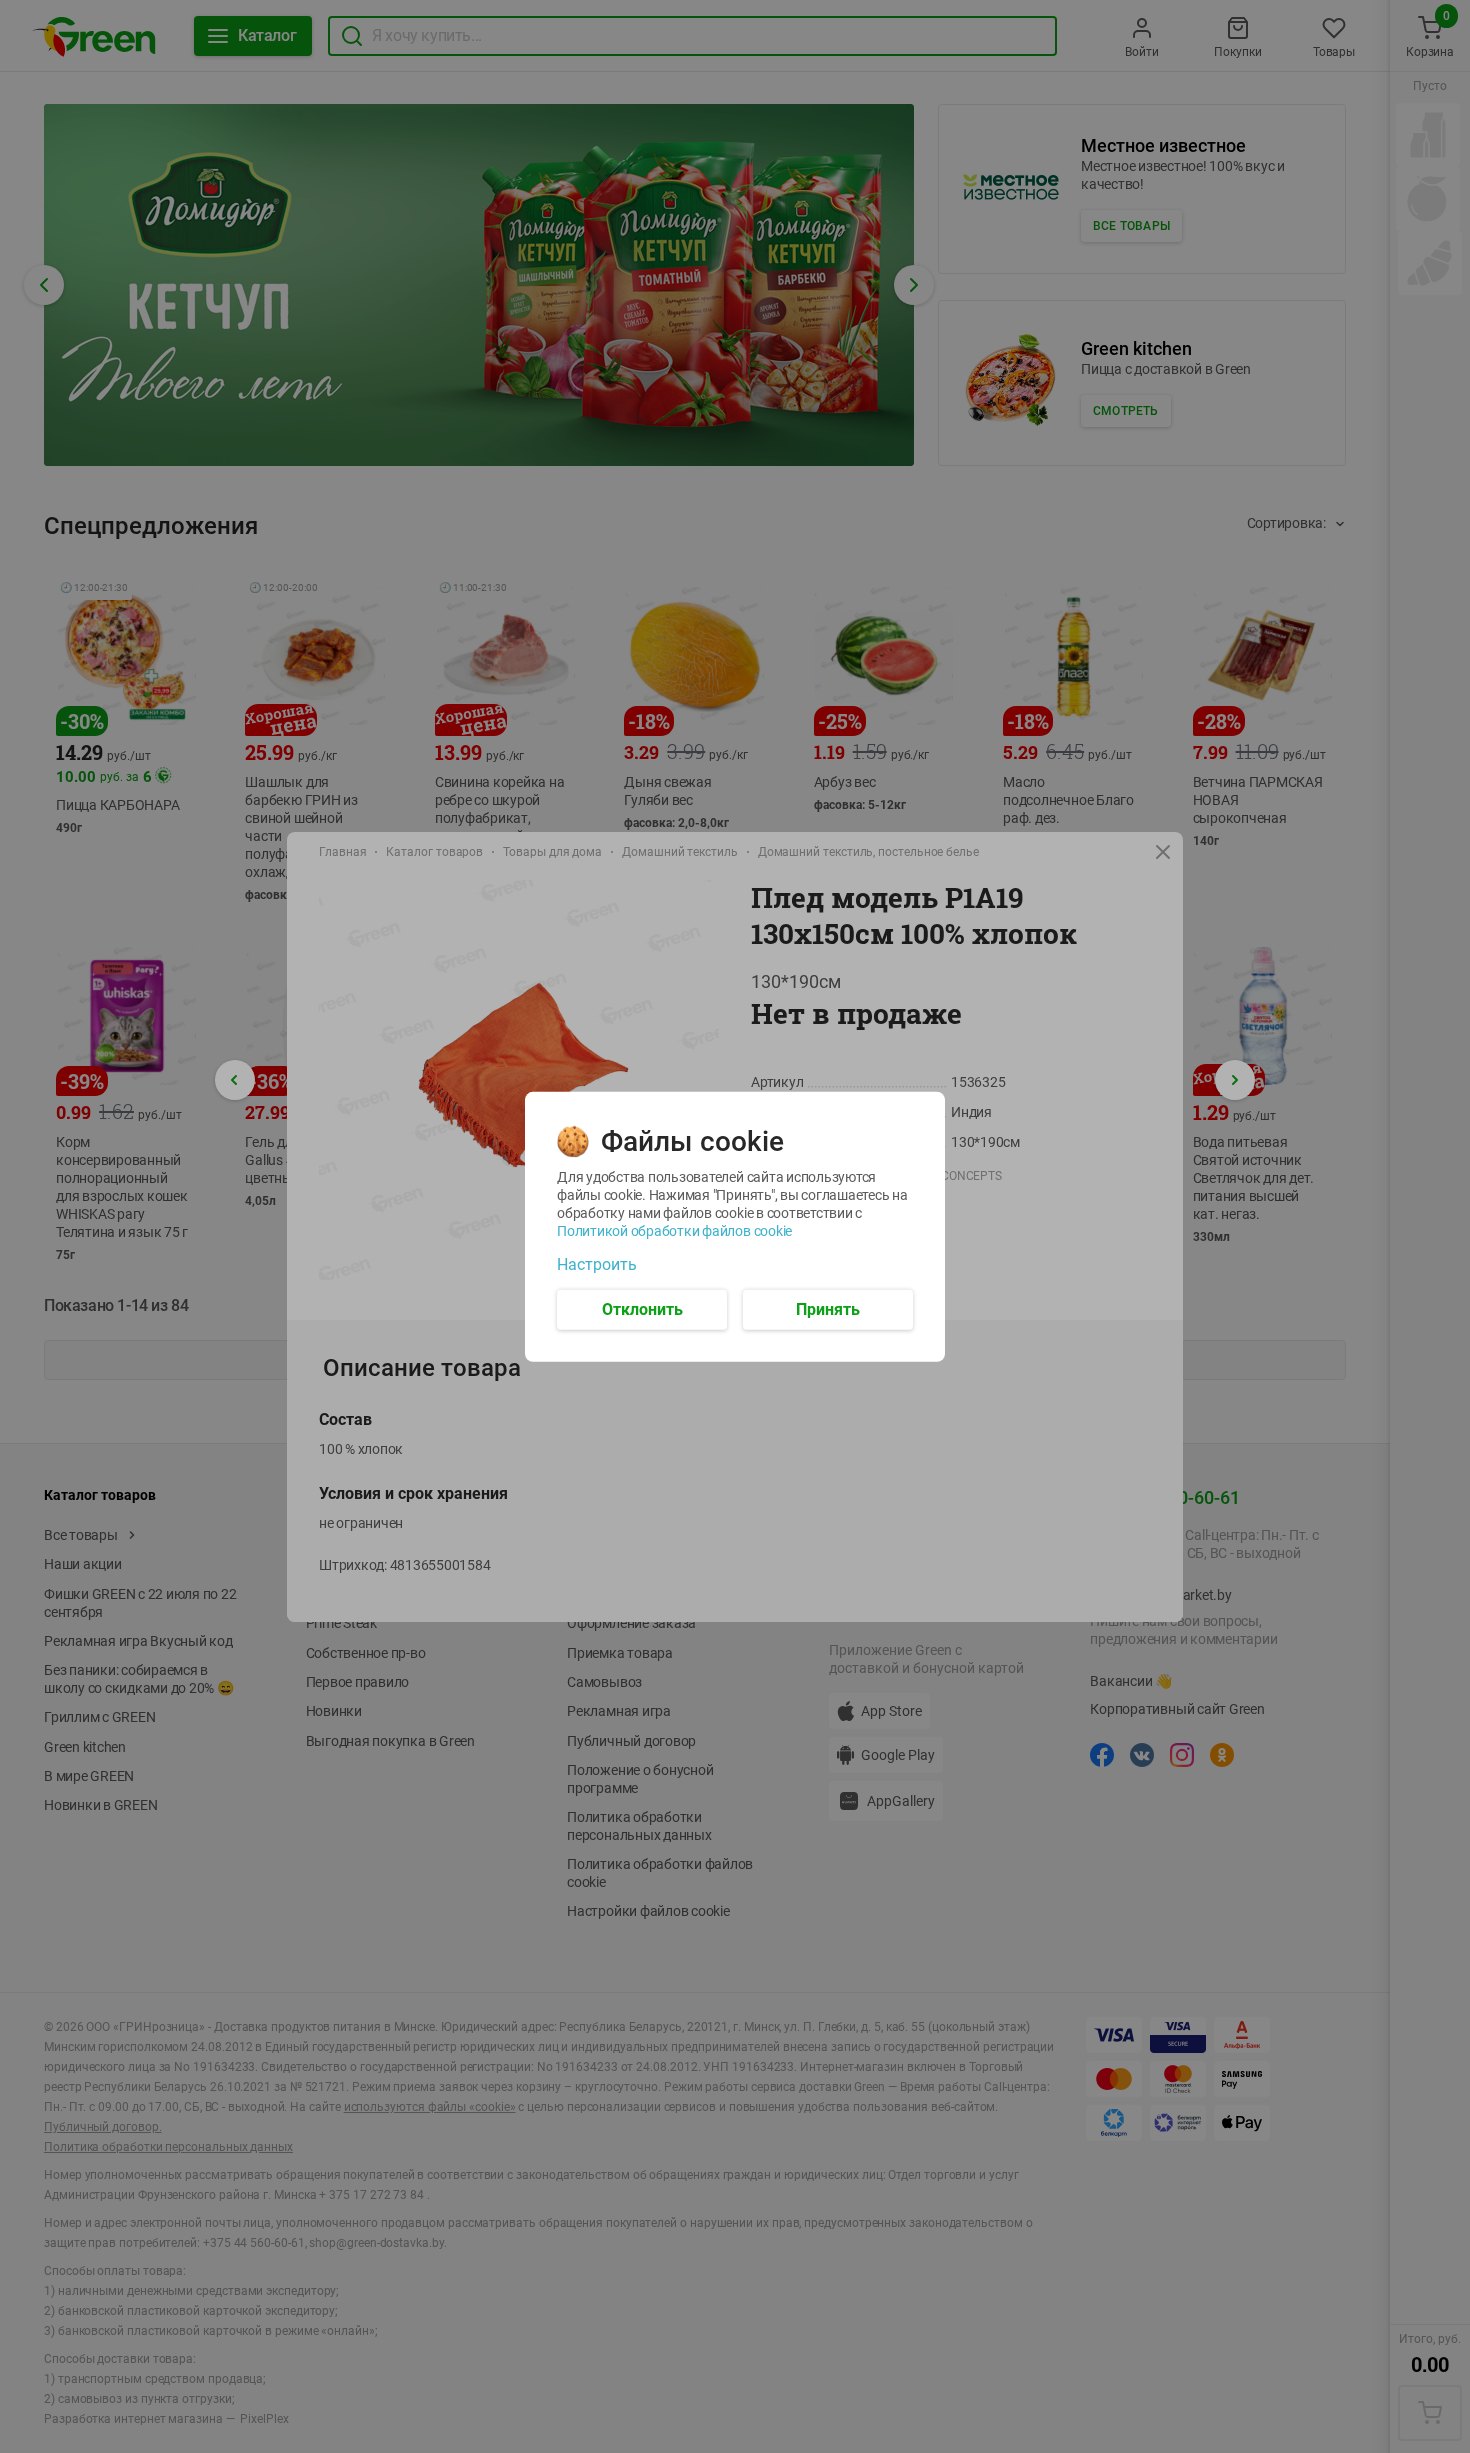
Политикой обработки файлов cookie (674, 1230)
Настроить (597, 1264)
